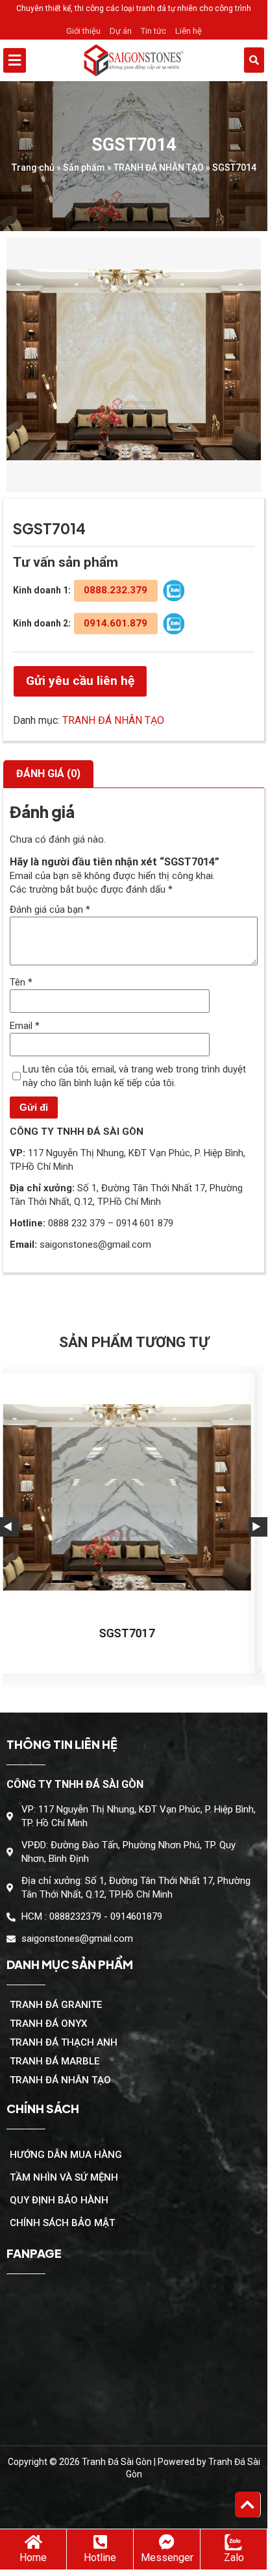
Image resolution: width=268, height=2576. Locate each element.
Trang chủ (33, 167)
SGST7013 (136, 1633)
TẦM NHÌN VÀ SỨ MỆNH (64, 2177)
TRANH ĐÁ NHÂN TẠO (159, 167)
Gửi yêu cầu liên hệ (80, 681)
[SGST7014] (134, 365)
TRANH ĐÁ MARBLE (55, 2061)
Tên (21, 982)
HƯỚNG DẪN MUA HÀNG (66, 2155)
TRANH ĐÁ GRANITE (56, 2005)
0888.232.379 (116, 590)
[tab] (48, 774)
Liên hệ (189, 31)
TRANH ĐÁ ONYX (48, 2024)
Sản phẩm (84, 167)
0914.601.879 (116, 623)
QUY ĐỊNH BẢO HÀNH (59, 2200)
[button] (43, 60)
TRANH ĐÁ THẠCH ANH (64, 2042)
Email (25, 1026)
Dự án (121, 31)
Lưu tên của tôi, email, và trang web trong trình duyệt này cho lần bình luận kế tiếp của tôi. (134, 1076)
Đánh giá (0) (48, 774)
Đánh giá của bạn (50, 910)
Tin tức (153, 31)
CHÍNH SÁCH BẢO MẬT (62, 2223)
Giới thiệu (83, 31)
